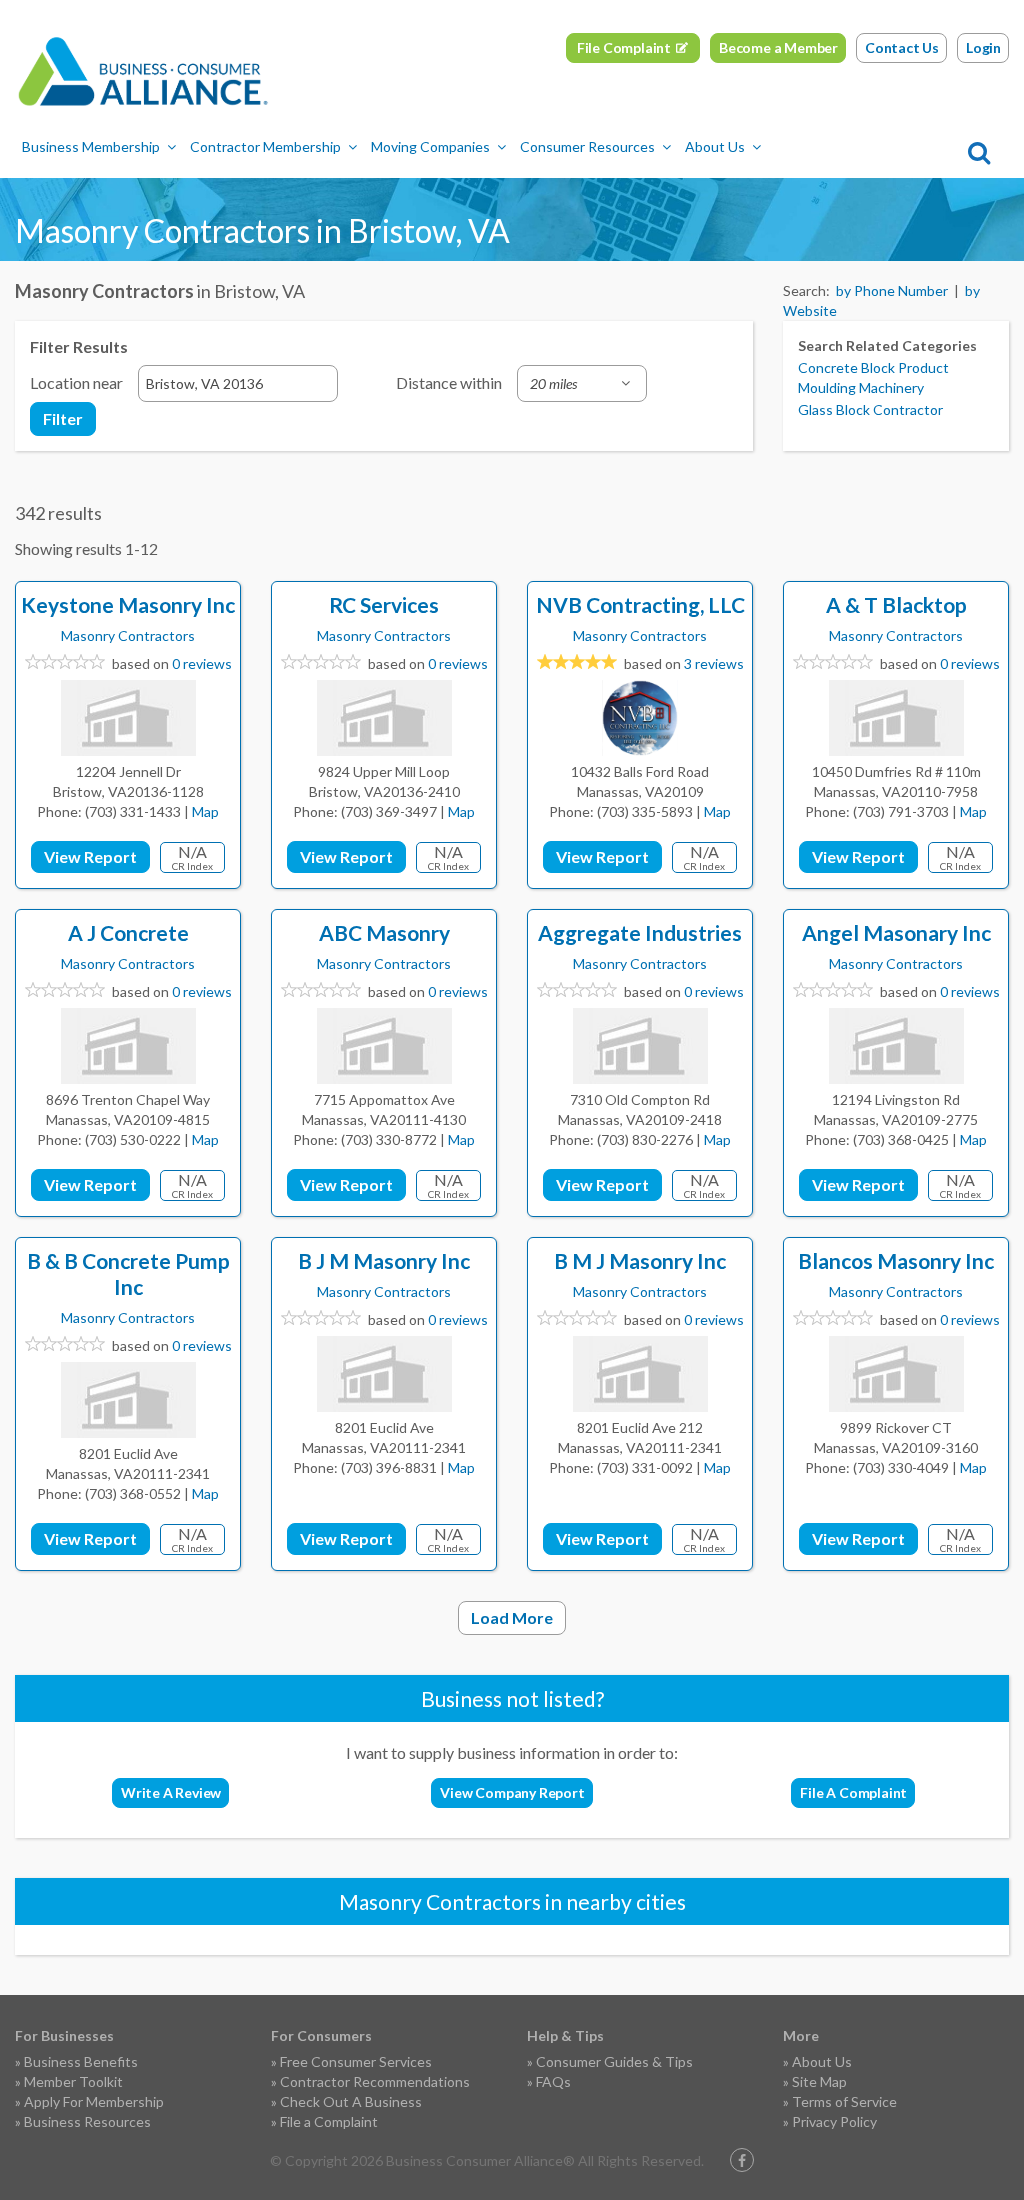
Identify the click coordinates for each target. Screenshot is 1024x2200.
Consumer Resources (587, 146)
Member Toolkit (73, 2081)
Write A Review (171, 1792)
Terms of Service (844, 2101)
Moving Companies (430, 146)
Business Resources (87, 2121)
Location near (76, 382)
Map (205, 811)
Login (983, 47)
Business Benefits (81, 2061)
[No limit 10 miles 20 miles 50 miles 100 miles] (582, 383)
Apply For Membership (94, 2101)
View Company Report (512, 1792)
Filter (63, 418)
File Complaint (624, 47)
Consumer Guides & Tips (614, 2061)
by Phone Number (892, 290)
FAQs (553, 2081)
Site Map (819, 2081)
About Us (715, 146)
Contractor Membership (265, 146)
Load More (512, 1617)
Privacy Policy (834, 2121)
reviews (714, 663)
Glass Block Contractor (870, 409)
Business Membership (91, 146)
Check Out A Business (351, 2101)
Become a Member (778, 47)
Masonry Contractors (128, 635)
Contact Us (902, 47)
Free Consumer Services (356, 2061)
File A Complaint (853, 1792)
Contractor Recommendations (375, 2081)
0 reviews (202, 663)
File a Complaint (329, 2121)
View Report (90, 856)
